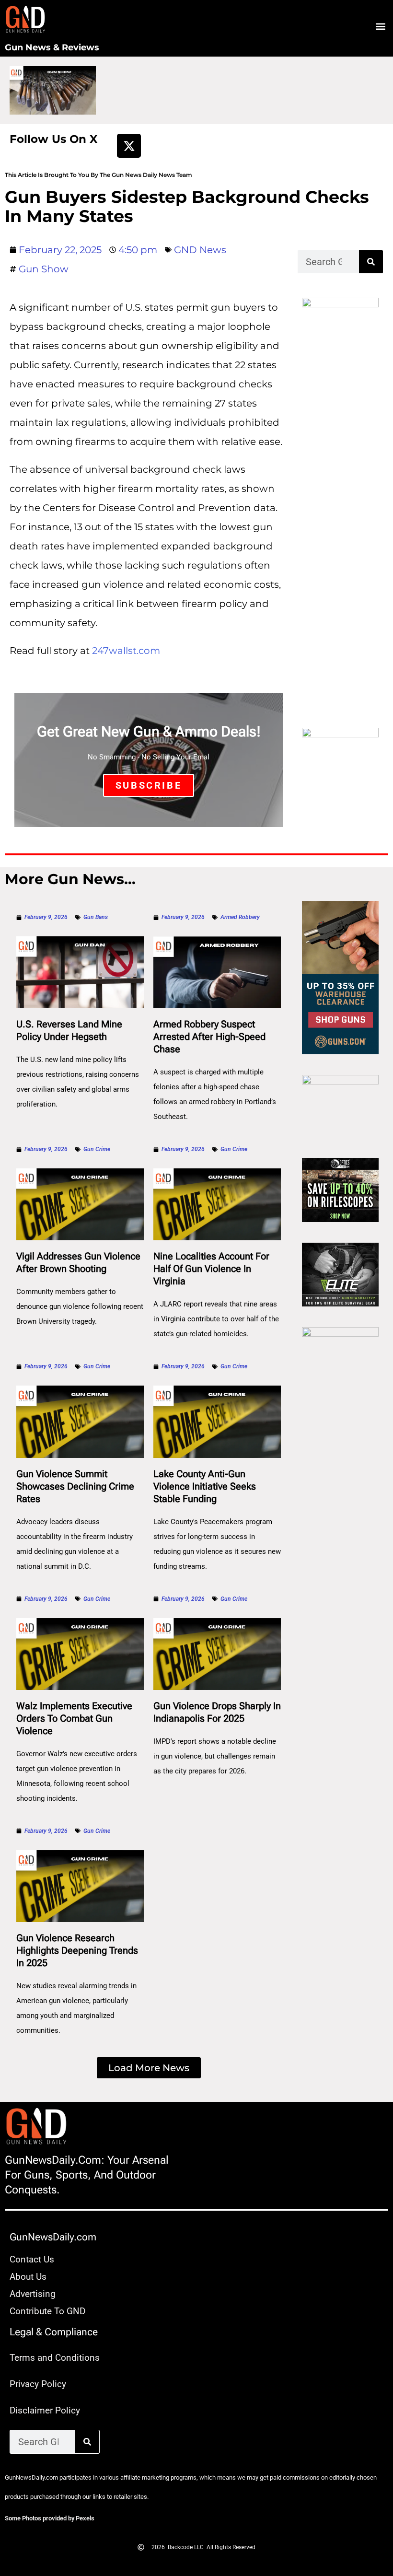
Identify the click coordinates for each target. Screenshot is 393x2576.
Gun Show (44, 269)
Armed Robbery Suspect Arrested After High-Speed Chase (209, 1037)
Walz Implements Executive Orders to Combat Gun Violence (74, 1718)
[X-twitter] (129, 146)
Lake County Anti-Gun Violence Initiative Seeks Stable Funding (205, 1486)
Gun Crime (97, 1149)
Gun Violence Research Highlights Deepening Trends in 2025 (77, 1950)
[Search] (371, 262)
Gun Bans (96, 917)
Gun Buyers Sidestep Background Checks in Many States (187, 206)
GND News (200, 250)
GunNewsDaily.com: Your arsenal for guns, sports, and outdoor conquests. (87, 2175)
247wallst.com (126, 651)
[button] (380, 27)
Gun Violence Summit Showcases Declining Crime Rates (75, 1486)
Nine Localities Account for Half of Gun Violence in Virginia (211, 1269)
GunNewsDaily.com (53, 2237)
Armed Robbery (240, 917)
